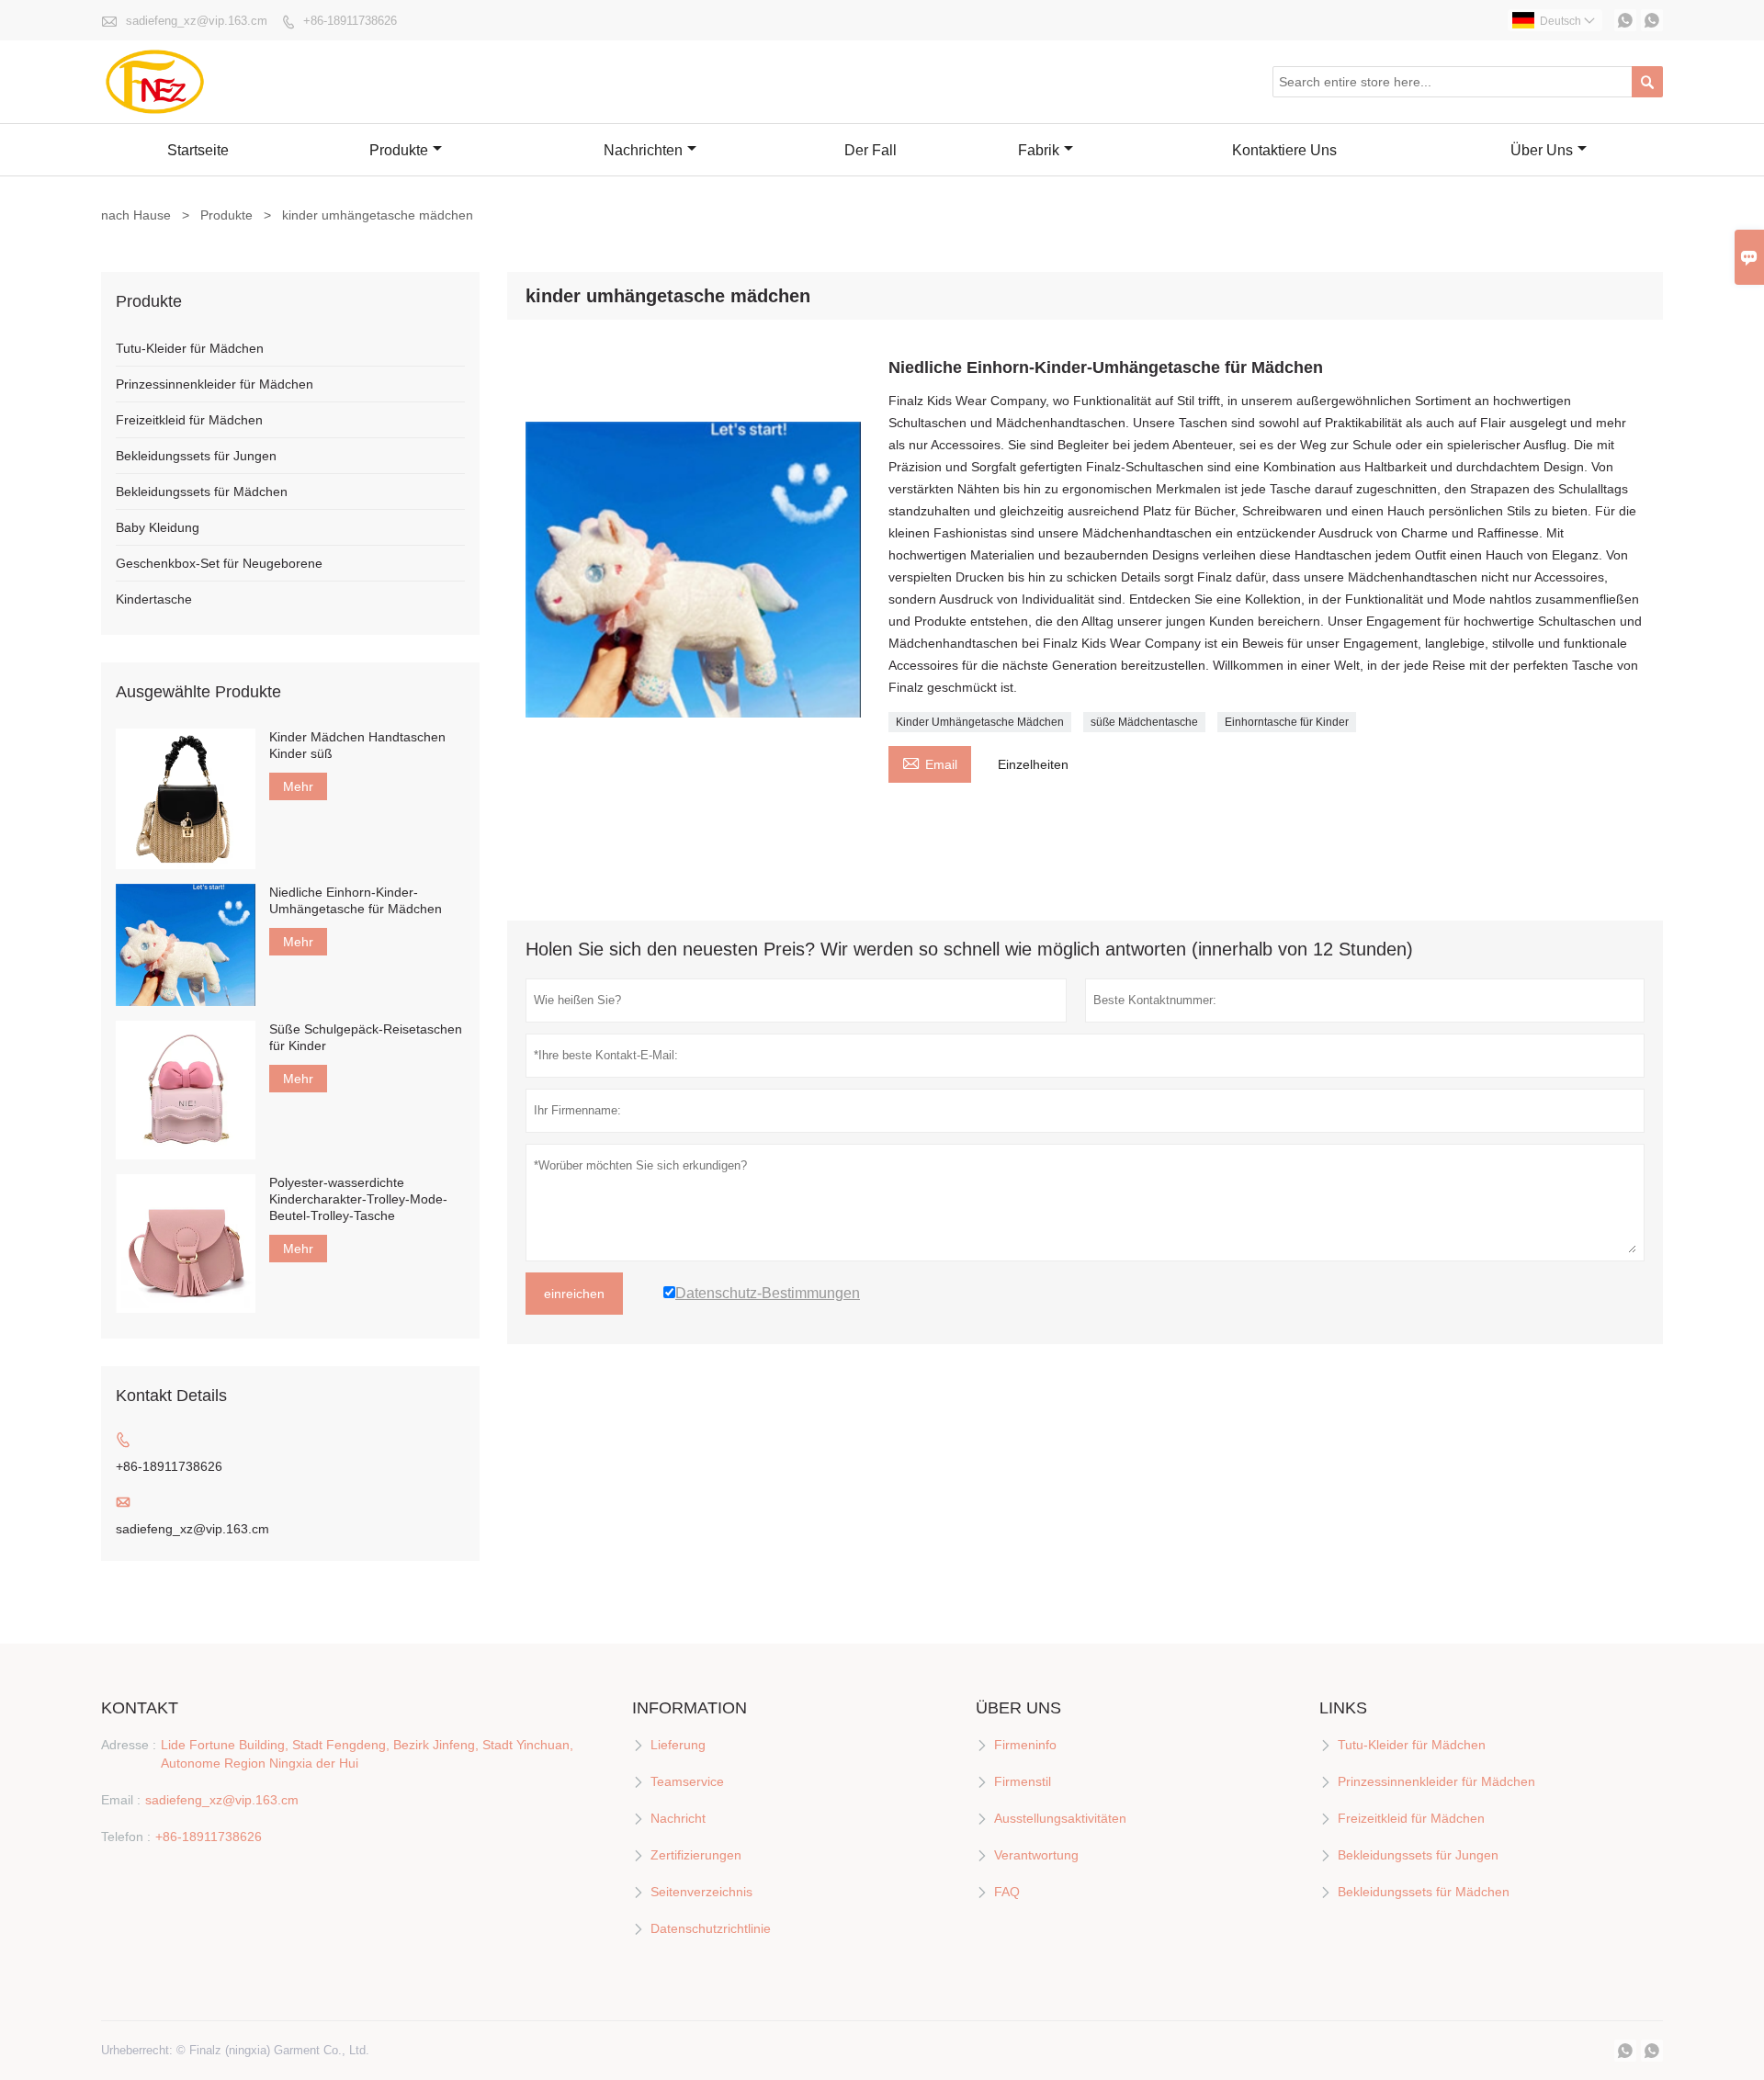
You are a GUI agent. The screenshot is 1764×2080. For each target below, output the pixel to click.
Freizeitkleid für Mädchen (189, 420)
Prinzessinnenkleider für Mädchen (215, 384)
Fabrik (1039, 150)
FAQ (1007, 1892)
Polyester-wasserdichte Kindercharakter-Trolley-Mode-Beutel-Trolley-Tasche (358, 1199)
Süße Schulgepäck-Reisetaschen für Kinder (366, 1037)
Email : (121, 1800)
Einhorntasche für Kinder (1287, 722)
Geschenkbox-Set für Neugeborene (219, 563)
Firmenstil (1023, 1781)
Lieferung (678, 1745)
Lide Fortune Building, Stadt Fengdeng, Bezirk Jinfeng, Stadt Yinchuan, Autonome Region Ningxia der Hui (367, 1754)
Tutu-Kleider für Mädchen (190, 348)
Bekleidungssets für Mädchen (202, 492)
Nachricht (678, 1818)
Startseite (198, 150)
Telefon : (126, 1837)
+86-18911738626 (350, 21)
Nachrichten (643, 150)
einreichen (574, 1294)
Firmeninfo (1025, 1745)
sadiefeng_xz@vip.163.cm (197, 21)
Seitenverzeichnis (701, 1892)
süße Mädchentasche (1144, 722)
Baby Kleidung (158, 527)
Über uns (1542, 150)
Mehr (298, 786)
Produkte (399, 150)
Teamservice (687, 1781)
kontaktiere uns (1284, 150)
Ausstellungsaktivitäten (1060, 1818)
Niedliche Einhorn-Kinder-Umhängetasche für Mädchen (356, 900)
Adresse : (129, 1745)
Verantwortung (1036, 1855)
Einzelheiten (1033, 764)
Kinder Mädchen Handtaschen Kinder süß (357, 745)
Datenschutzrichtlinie (711, 1928)
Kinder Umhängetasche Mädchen (980, 722)
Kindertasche (154, 599)
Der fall (871, 150)
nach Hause (136, 215)
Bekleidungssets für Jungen (196, 456)
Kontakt (140, 1708)
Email (930, 762)
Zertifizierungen (696, 1855)
